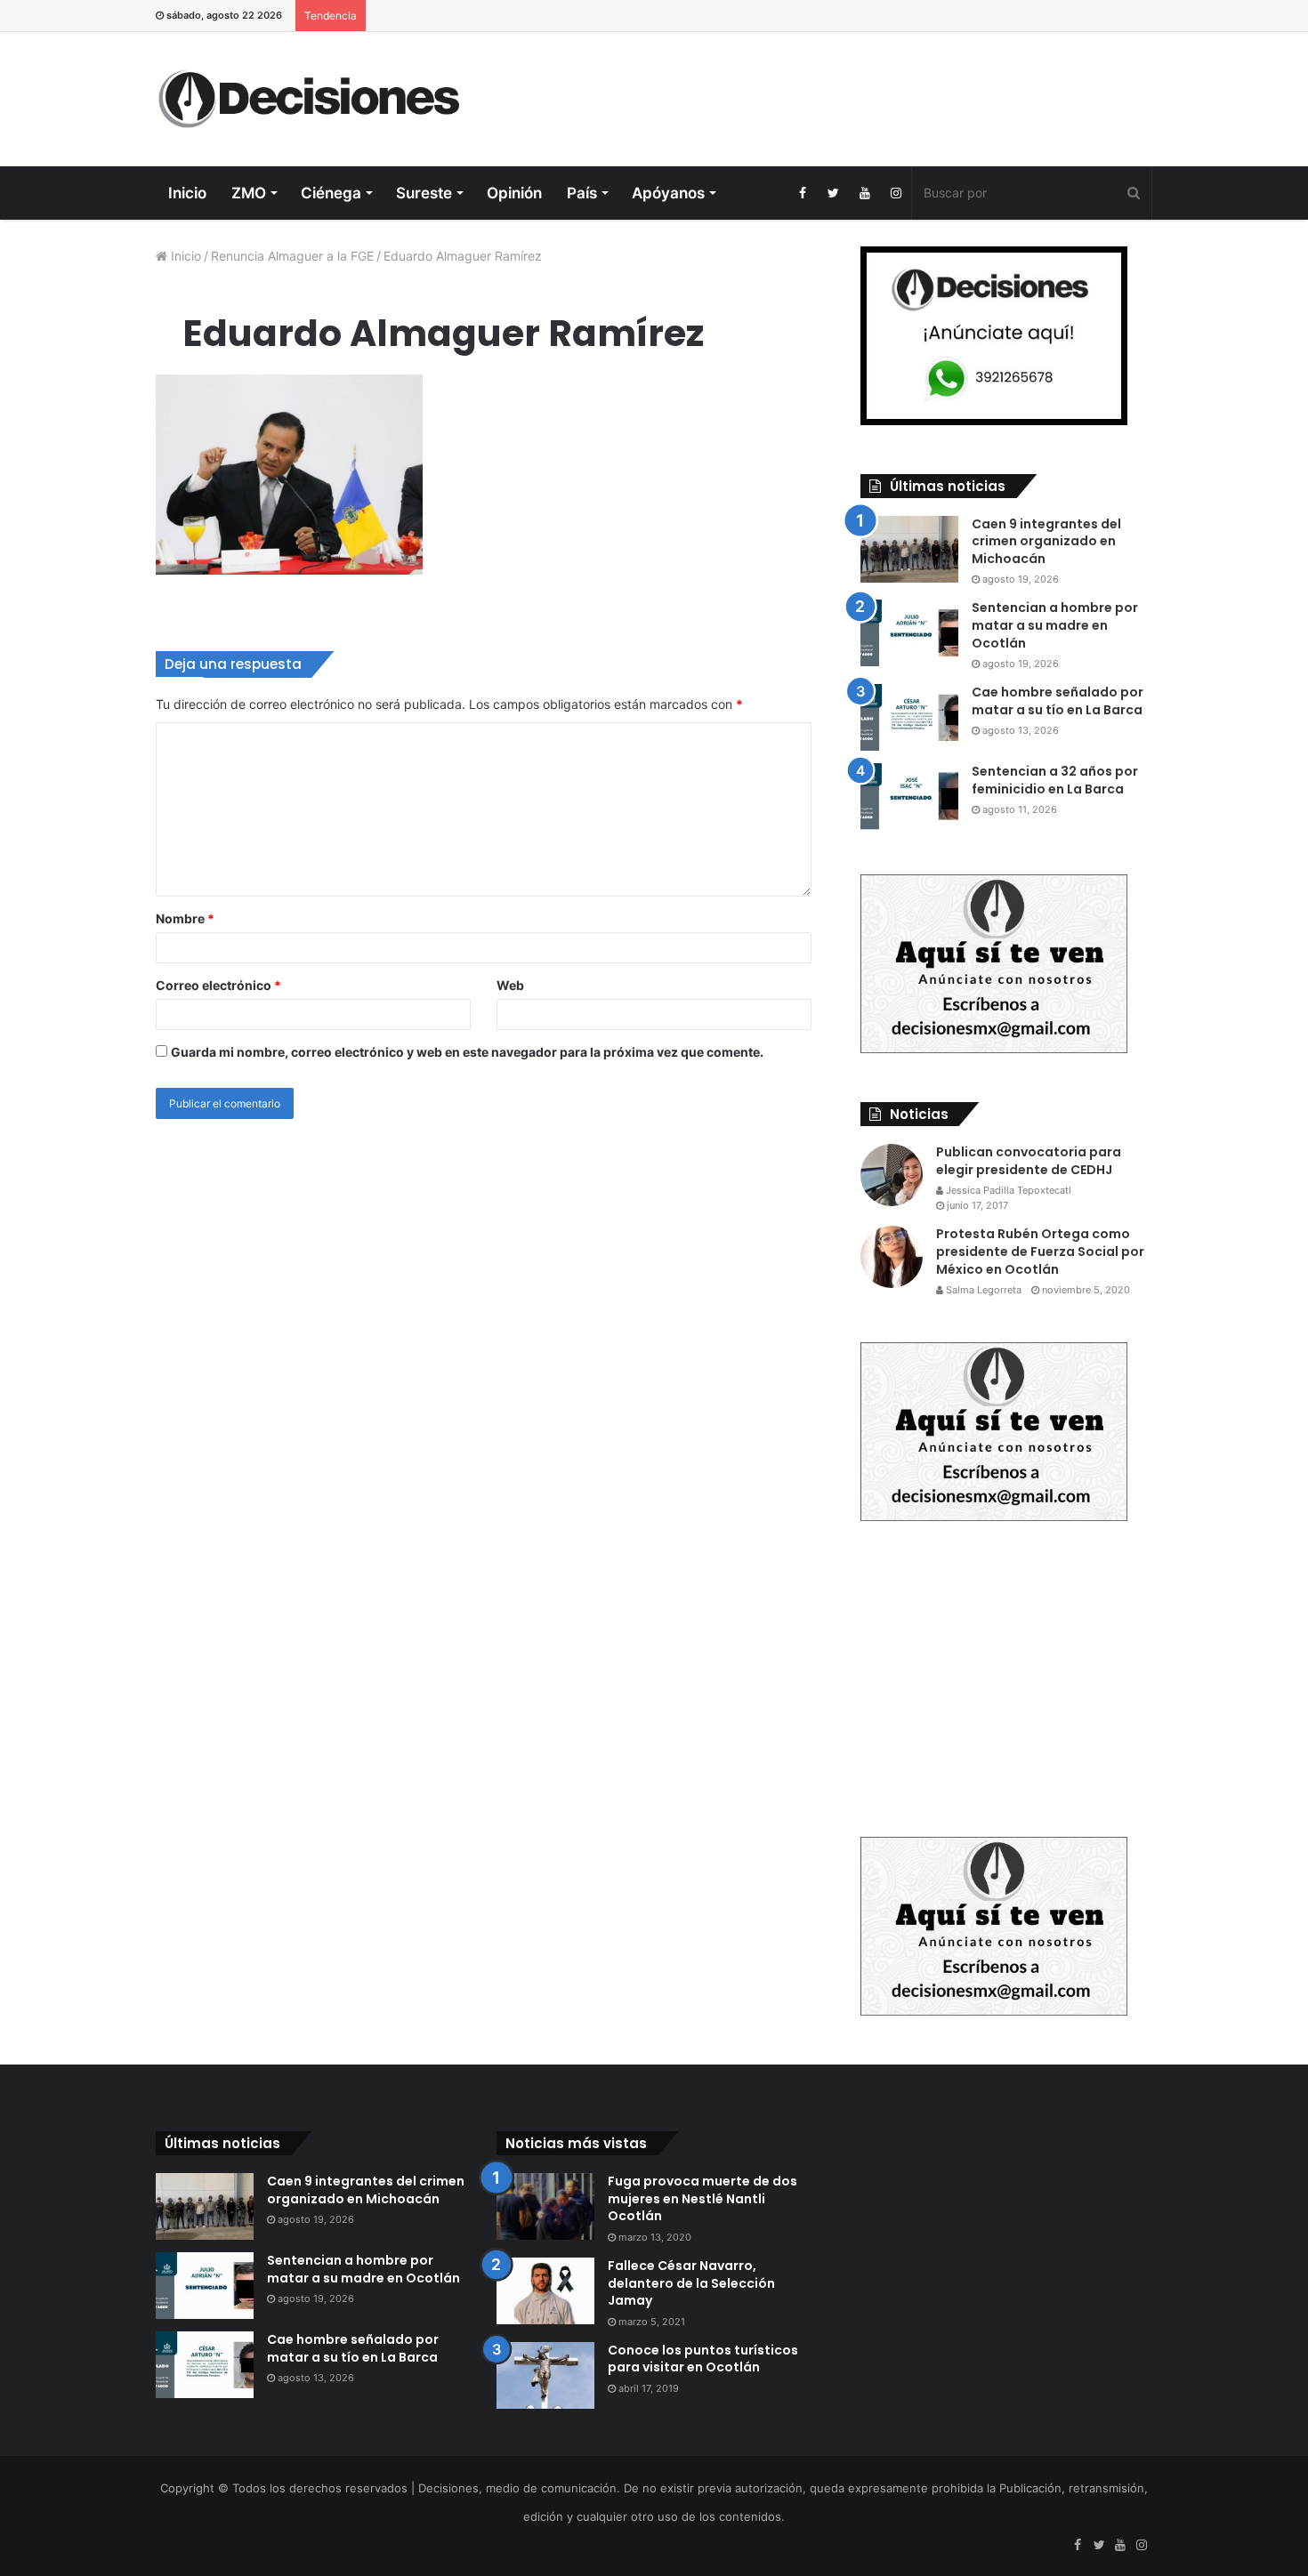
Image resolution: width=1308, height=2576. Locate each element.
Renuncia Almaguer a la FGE (292, 256)
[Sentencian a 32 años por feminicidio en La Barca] (909, 797)
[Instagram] (896, 193)
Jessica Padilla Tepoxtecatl (1007, 1190)
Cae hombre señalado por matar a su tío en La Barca (1058, 701)
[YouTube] (864, 193)
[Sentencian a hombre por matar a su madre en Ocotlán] (909, 633)
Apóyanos (668, 193)
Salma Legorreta (982, 1290)
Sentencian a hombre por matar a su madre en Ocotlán (1055, 625)
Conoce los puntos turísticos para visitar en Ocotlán (703, 2359)
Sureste (424, 193)
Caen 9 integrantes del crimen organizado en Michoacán (1046, 541)
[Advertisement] (825, 90)
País (582, 193)
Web (510, 985)
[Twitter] (833, 193)
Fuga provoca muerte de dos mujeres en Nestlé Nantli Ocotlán (702, 2198)
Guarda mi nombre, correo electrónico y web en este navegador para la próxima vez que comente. (467, 1052)
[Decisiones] (313, 99)
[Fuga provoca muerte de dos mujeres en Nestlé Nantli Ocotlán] (545, 2206)
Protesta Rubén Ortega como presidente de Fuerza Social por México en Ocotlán (1040, 1251)
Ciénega (331, 193)
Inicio (187, 193)
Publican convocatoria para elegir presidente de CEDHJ (1029, 1161)
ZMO (249, 193)
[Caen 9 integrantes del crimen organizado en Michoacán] (909, 549)
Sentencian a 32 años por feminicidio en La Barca (1055, 780)
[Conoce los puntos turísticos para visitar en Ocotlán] (545, 2375)
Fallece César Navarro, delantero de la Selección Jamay (691, 2283)
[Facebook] (802, 193)
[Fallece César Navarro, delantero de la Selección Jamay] (545, 2291)
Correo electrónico (218, 985)
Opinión (514, 193)
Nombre (185, 918)
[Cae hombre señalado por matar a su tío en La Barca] (909, 717)
